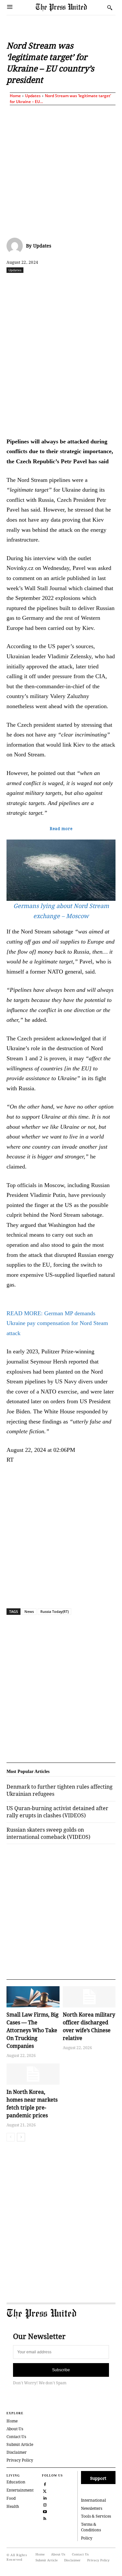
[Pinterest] (108, 284)
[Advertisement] (61, 170)
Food (11, 2498)
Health (13, 2506)
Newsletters (92, 2508)
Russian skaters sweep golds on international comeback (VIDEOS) (48, 1833)
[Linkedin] (93, 284)
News (29, 1611)
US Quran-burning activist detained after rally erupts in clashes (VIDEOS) (57, 1812)
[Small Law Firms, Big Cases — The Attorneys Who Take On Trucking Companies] (33, 1997)
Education (16, 2482)
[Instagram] (45, 2504)
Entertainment (20, 2490)
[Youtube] (45, 2511)
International (94, 2500)
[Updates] (16, 246)
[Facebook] (34, 284)
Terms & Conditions (91, 2527)
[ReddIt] (63, 284)
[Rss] (45, 2518)
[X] (48, 284)
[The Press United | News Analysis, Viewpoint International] (70, 7)
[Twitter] (45, 2490)
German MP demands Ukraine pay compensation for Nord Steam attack (57, 1323)
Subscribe (61, 2370)
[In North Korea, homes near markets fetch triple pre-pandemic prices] (33, 2074)
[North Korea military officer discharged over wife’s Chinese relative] (89, 1997)
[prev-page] (11, 2137)
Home (15, 96)
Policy (87, 2538)
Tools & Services (96, 2516)
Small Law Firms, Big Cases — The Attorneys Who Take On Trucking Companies (33, 2030)
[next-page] (21, 2137)
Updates (33, 96)
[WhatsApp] (78, 284)
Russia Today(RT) (54, 1611)
